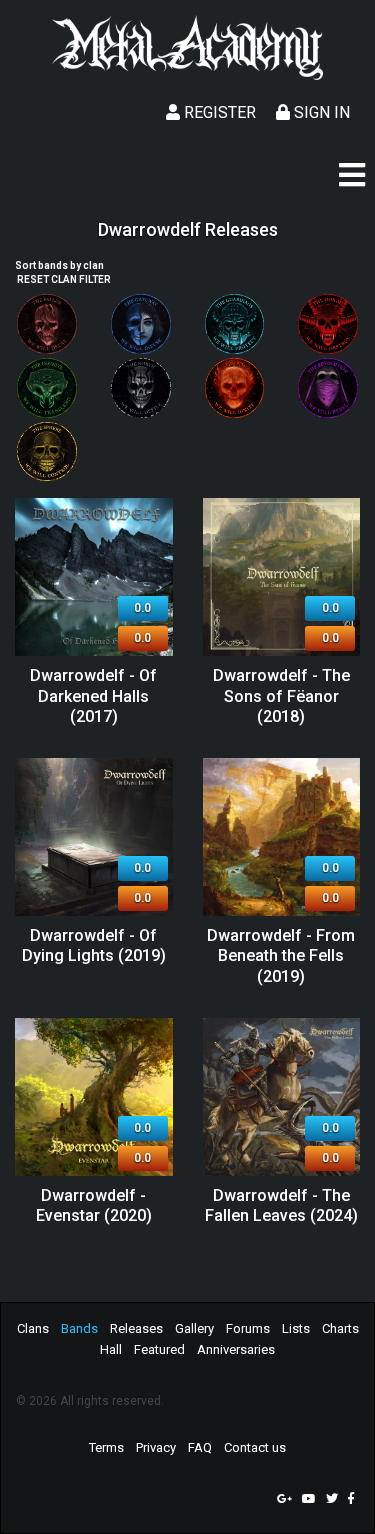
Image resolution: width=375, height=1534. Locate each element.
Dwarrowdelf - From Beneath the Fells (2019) (281, 956)
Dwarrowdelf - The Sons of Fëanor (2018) (281, 696)
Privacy (156, 1447)
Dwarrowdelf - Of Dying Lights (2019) (94, 946)
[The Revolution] (328, 388)
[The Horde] (328, 324)
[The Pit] (235, 388)
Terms (106, 1447)
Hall (111, 1349)
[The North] (141, 388)
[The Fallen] (47, 324)
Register (218, 112)
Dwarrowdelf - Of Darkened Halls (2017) (93, 696)
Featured (159, 1349)
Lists (296, 1328)
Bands (79, 1328)
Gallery (194, 1328)
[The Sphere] (47, 452)
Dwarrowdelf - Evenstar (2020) (94, 1206)
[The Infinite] (47, 388)
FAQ (200, 1447)
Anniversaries (236, 1349)
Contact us (255, 1447)
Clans (33, 1328)
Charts (340, 1328)
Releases (136, 1328)
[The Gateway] (141, 324)
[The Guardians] (235, 324)
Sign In (320, 112)
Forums (248, 1328)
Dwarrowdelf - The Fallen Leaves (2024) (281, 1206)
